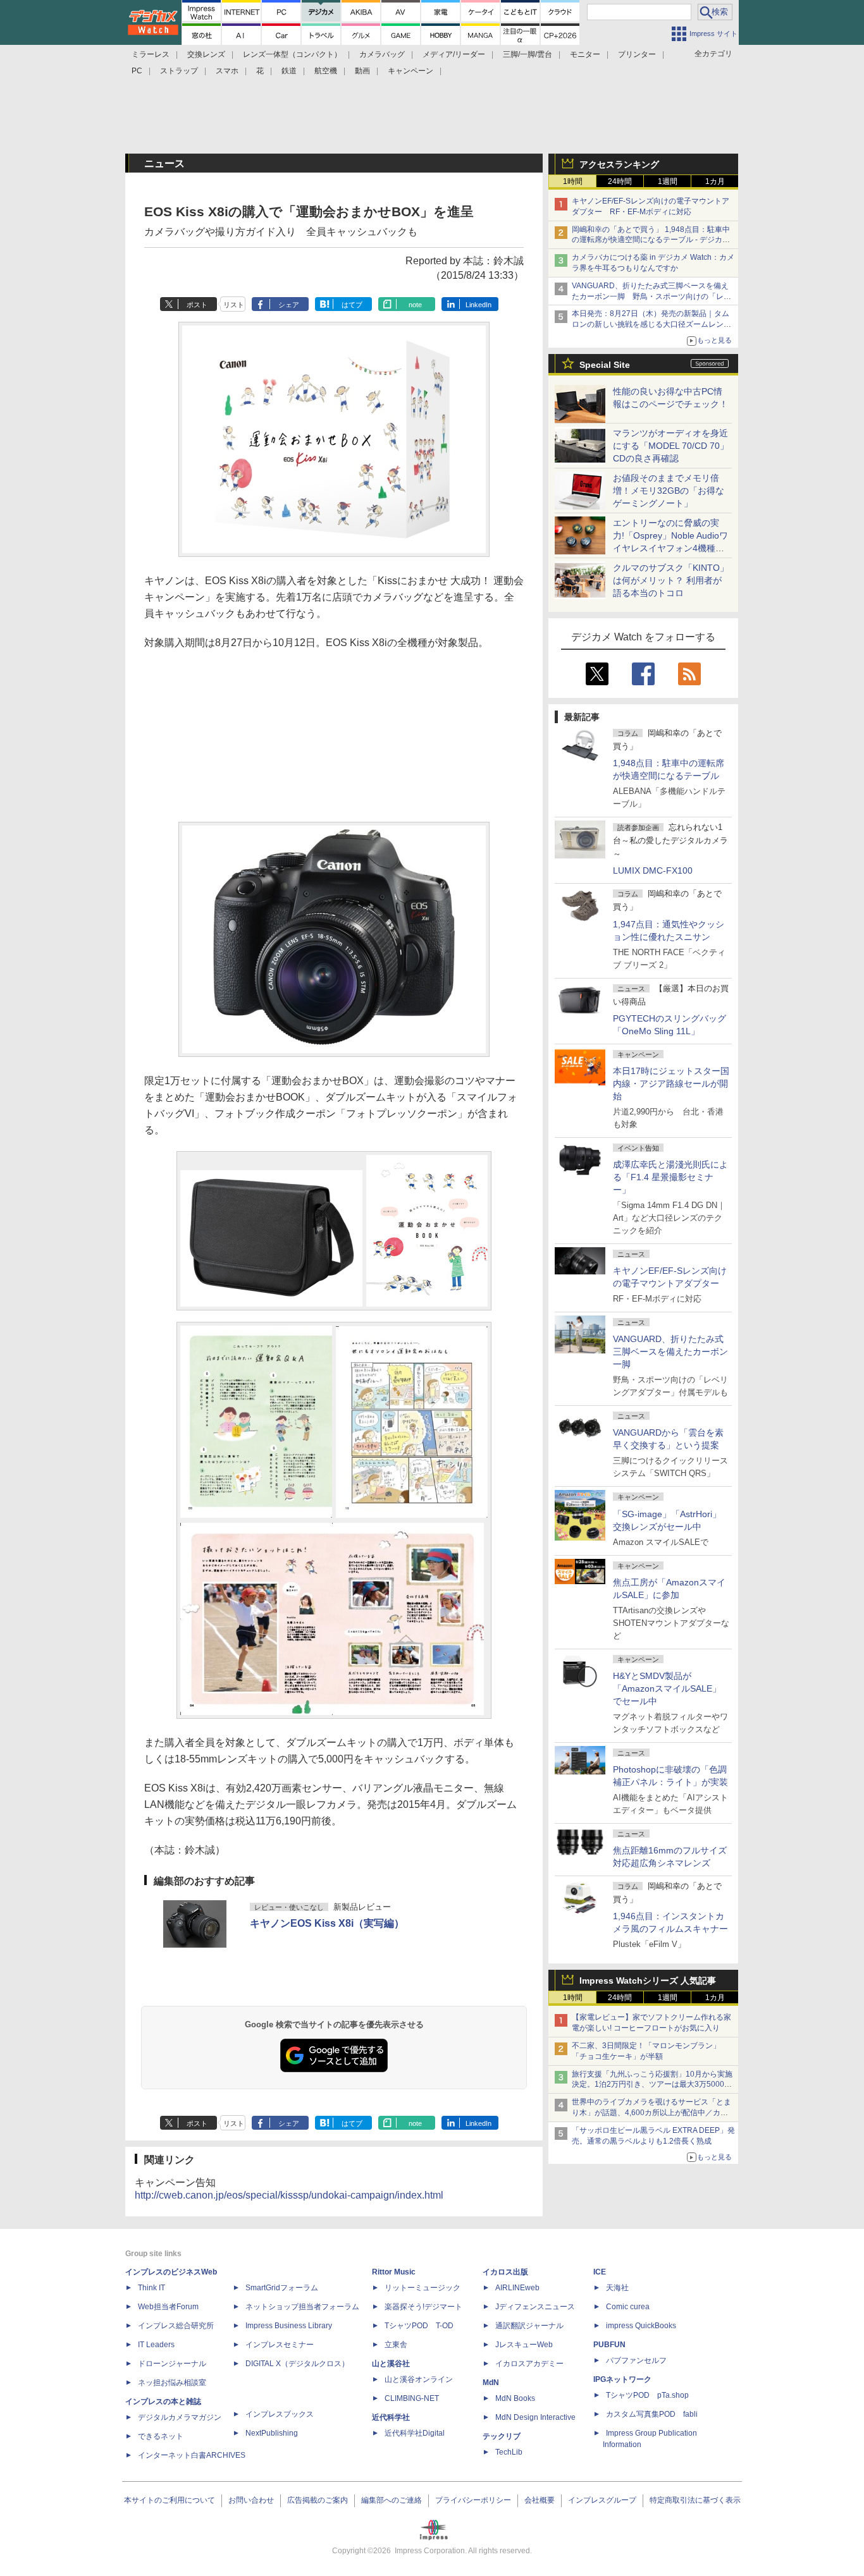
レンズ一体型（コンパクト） (292, 54)
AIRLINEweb (517, 2288)
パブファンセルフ (636, 2360)
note (415, 305)
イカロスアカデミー (529, 2364)
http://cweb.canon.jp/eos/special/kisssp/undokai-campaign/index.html (289, 2195)
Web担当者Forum (168, 2307)
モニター (585, 54)
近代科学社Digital (415, 2433)
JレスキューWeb (524, 2345)
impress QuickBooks (641, 2326)
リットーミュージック (423, 2288)
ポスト (197, 305)
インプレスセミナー (280, 2345)
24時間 (620, 181)
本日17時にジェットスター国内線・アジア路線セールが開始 (671, 1084)
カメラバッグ (382, 54)
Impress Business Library (289, 2326)
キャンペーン (410, 71)
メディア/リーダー (454, 54)
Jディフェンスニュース (535, 2307)
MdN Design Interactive (535, 2417)
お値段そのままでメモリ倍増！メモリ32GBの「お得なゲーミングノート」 (669, 491)
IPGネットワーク (622, 2379)
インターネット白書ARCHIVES (192, 2455)
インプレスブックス (280, 2414)
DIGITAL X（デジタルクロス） (297, 2364)
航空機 (326, 71)
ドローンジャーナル (172, 2364)
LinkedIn (478, 305)
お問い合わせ (251, 2500)
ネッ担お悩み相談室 (172, 2383)
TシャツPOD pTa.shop (647, 2395)
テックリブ (502, 2436)
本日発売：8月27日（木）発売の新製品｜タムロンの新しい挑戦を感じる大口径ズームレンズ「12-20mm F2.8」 (651, 324)
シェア (289, 305)
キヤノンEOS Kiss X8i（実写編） (327, 1923)
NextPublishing (272, 2433)
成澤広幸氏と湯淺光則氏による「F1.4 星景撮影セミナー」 (670, 1177)
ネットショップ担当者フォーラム (302, 2307)
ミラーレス (151, 54)
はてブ (352, 305)
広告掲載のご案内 (318, 2500)
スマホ (227, 71)
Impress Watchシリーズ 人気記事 (648, 1981)
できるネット (161, 2436)
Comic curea (628, 2307)
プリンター (637, 54)
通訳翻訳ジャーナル (529, 2326)
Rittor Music (394, 2272)
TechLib (509, 2452)
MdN (491, 2383)
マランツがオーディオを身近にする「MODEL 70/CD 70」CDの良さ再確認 (671, 446)
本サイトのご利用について (170, 2500)
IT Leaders (156, 2345)
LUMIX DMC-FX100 (653, 870)
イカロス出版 (505, 2272)
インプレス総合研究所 (176, 2326)
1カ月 (715, 181)
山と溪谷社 (391, 2364)
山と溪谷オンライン (419, 2379)
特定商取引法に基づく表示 (695, 2500)
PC (137, 71)
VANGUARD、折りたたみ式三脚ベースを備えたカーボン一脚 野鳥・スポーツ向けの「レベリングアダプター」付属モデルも (651, 296)
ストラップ (179, 71)
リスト (234, 305)
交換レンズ (206, 54)
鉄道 (289, 71)
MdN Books (515, 2398)
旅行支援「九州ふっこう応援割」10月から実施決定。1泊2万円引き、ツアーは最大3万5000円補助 (652, 2085)
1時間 (573, 181)
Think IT (151, 2288)
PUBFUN (609, 2345)
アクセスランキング (619, 164)
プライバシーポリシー (473, 2500)
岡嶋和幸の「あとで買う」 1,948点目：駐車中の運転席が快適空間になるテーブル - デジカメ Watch (651, 240)
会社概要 (540, 2500)
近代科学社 (391, 2417)
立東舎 (396, 2345)
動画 (362, 71)
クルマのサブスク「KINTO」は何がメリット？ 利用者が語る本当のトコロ (671, 580)
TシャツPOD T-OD (419, 2326)
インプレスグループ (602, 2500)
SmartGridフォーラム (282, 2288)
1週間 (668, 181)
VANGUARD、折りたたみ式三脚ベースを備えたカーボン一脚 (670, 1352)
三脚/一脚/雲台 (528, 54)
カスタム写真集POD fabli (652, 2414)
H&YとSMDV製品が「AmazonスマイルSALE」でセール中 (667, 1688)
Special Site (605, 365)
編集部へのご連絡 (392, 2500)
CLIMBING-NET (412, 2398)
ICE (600, 2272)
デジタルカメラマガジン (180, 2417)
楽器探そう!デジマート (423, 2307)
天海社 (617, 2288)
